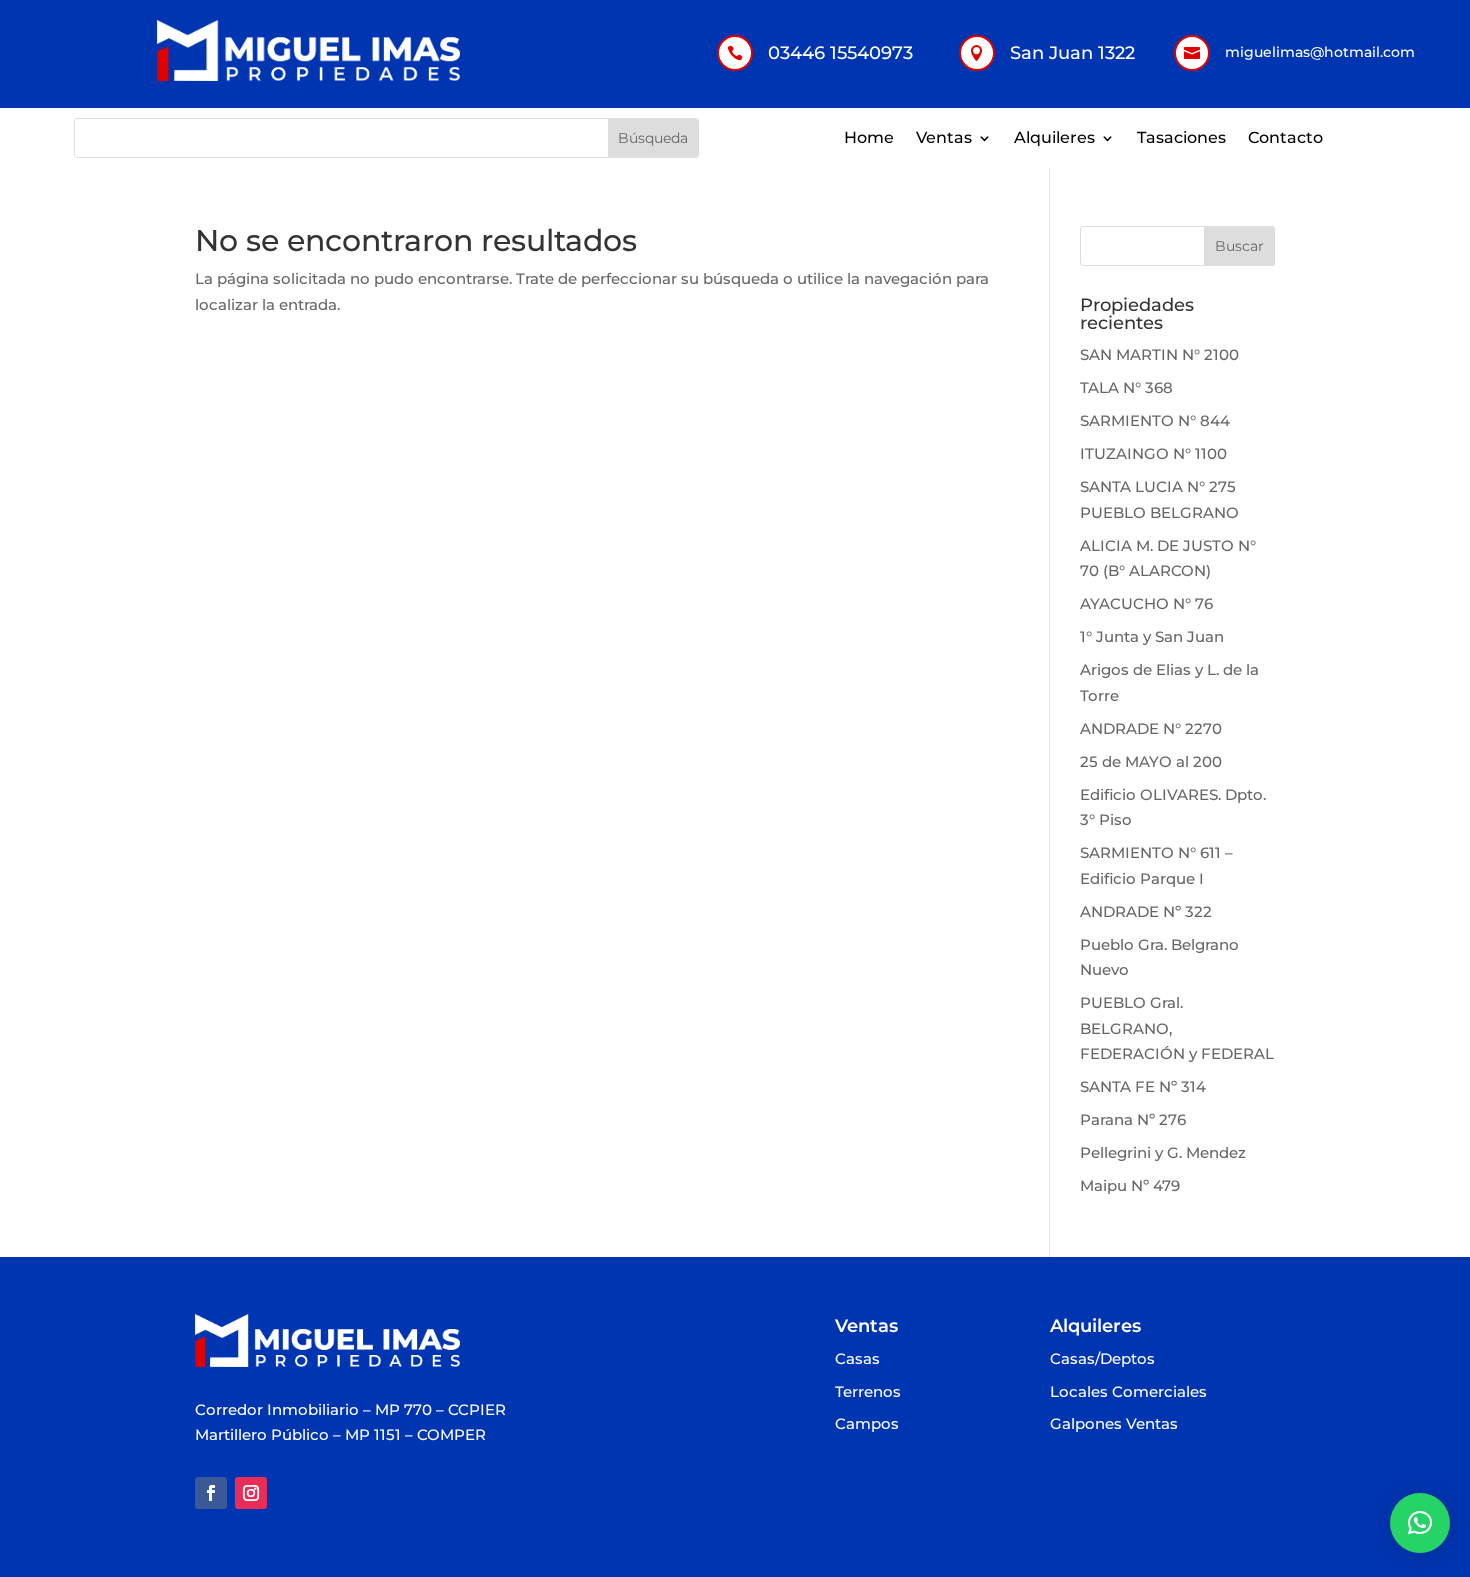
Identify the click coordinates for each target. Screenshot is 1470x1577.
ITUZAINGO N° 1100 (1153, 453)
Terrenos (868, 1392)
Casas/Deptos (1102, 1359)
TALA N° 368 (1126, 387)
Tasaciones (1181, 139)
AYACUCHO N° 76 (1146, 603)
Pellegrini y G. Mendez (1163, 1152)
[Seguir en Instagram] (251, 1493)
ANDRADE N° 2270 (1151, 728)
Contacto (1285, 139)
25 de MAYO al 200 (1151, 761)
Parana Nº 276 (1133, 1119)
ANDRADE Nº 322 (1146, 911)
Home (869, 139)
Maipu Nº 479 (1130, 1185)
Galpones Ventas (1114, 1424)
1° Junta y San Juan (1152, 636)
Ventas (944, 139)
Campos (867, 1424)
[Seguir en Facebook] (211, 1493)
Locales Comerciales (1128, 1392)
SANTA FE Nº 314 (1143, 1086)
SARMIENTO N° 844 (1155, 420)
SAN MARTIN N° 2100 (1159, 354)
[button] (1420, 1523)
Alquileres (1054, 139)
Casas (857, 1359)
